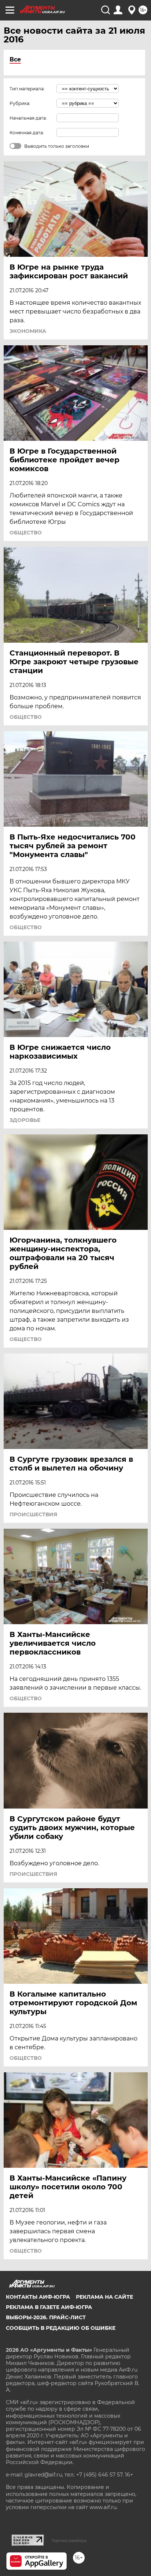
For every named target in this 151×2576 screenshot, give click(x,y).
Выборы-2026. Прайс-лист (46, 2317)
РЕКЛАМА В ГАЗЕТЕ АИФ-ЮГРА (49, 2307)
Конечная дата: (27, 133)
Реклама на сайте (104, 2297)
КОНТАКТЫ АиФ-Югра (38, 2297)
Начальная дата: (28, 118)
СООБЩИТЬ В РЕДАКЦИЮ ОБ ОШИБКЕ (61, 2328)
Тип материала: (27, 89)
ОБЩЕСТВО (26, 533)
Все (15, 59)
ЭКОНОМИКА (28, 331)
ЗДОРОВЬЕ (25, 1120)
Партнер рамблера (69, 2541)
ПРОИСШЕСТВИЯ (33, 1514)
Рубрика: (20, 103)
